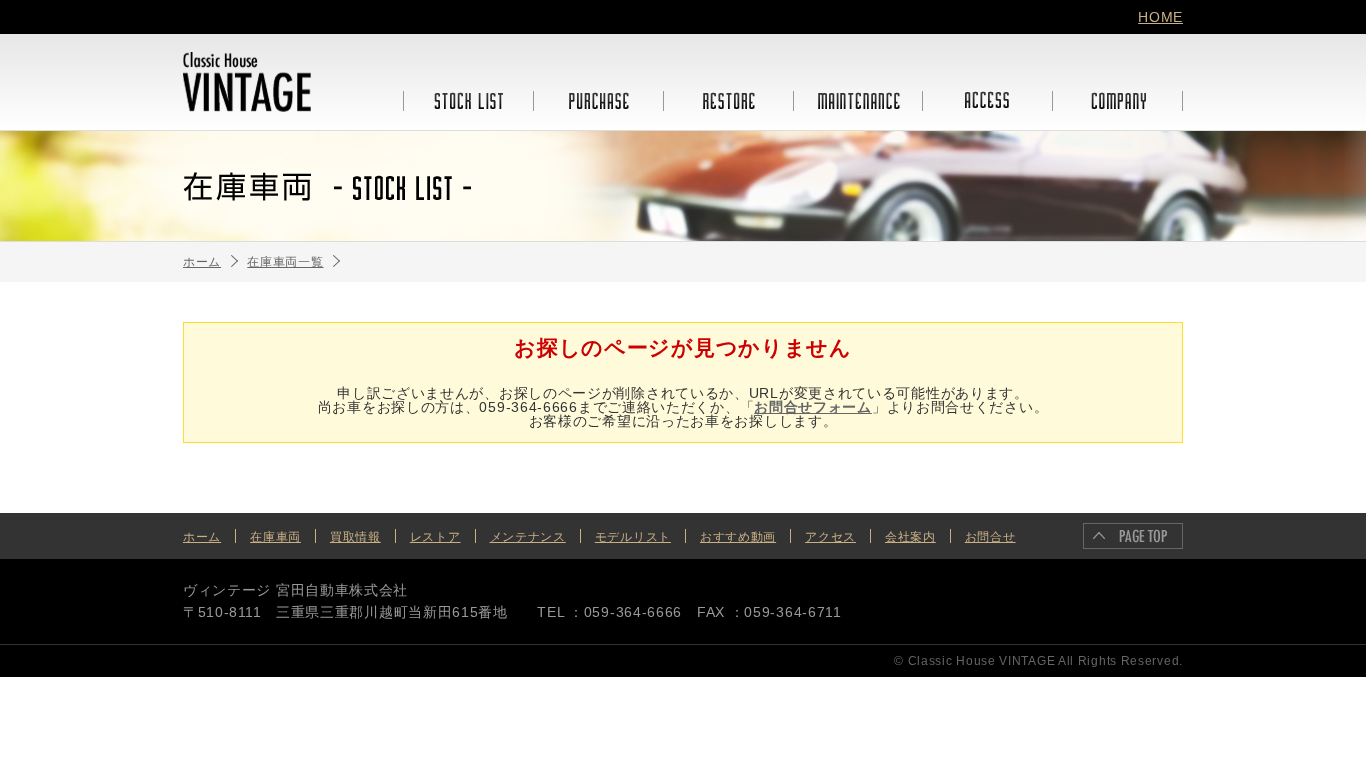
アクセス (830, 537)
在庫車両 (275, 537)
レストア (435, 537)
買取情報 (355, 537)
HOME (1160, 17)
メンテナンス (528, 537)
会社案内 (910, 537)
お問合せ (990, 537)
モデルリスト (633, 537)
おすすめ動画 (738, 537)
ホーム (202, 537)
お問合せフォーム (813, 407)
